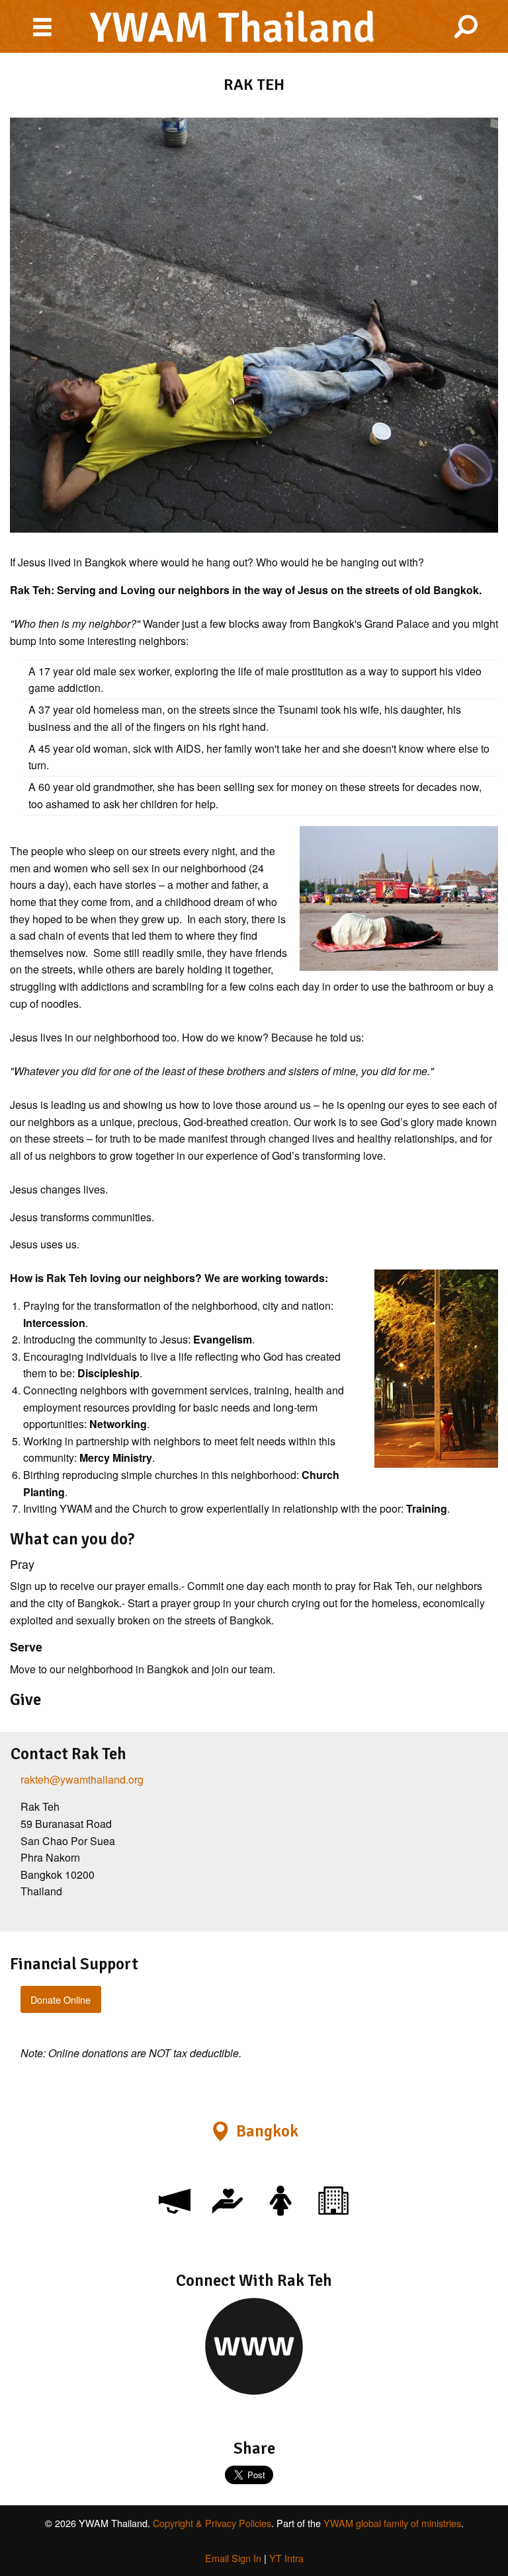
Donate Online (61, 1999)
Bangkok (267, 2131)
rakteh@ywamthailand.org (82, 1779)
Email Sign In (233, 2558)
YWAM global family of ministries (392, 2523)
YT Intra (286, 2558)
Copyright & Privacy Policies (212, 2523)
